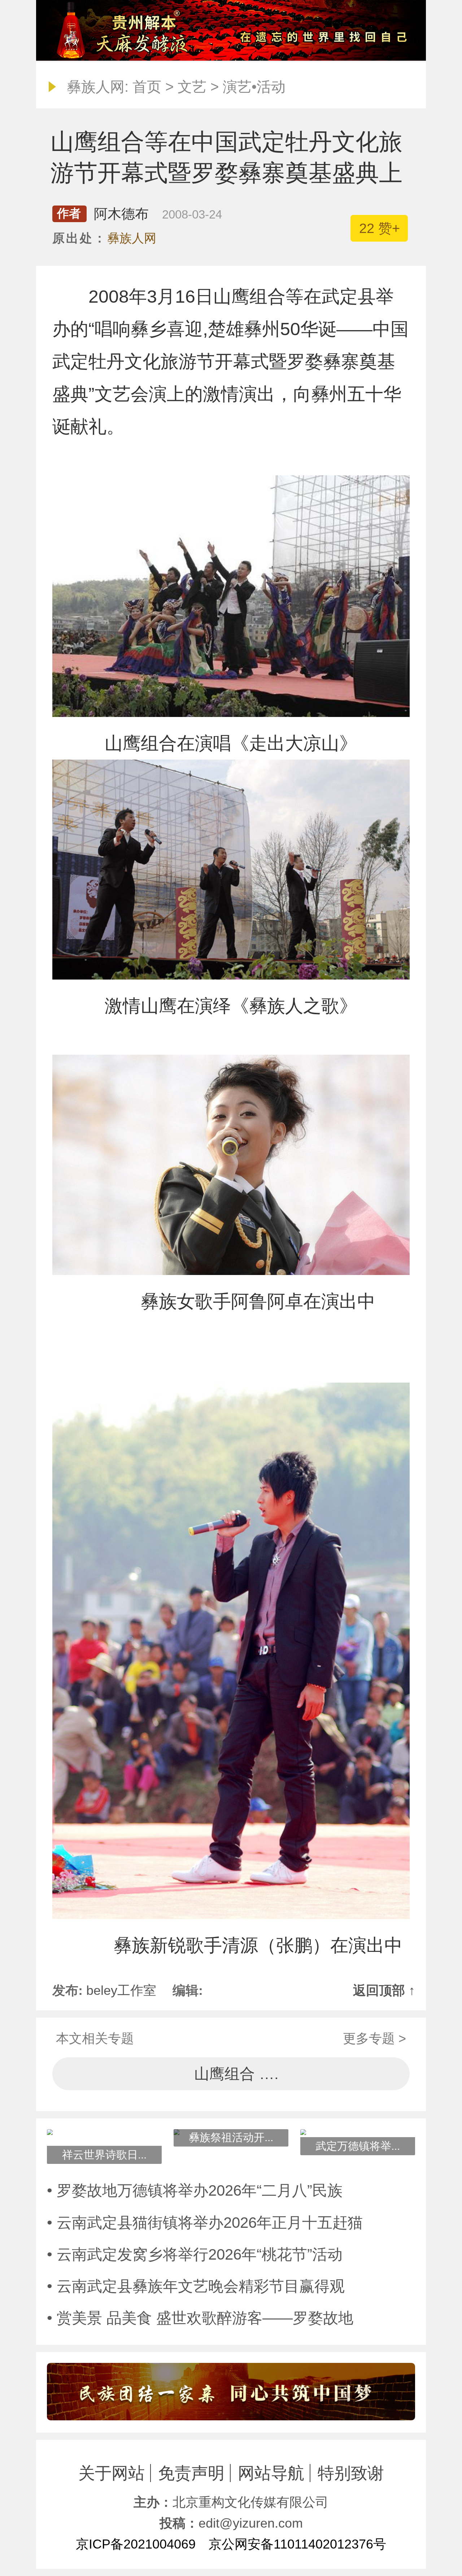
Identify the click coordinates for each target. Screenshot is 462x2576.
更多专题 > (374, 2038)
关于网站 (112, 2473)
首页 (147, 87)
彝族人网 (132, 238)
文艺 (192, 87)
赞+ (380, 228)
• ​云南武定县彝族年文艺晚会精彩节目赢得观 (196, 2286)
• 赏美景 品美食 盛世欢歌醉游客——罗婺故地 (200, 2318)
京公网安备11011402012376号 (297, 2544)
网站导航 (271, 2473)
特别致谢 (351, 2473)
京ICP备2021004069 (136, 2544)
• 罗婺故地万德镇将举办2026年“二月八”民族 (195, 2190)
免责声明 (191, 2473)
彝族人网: (98, 87)
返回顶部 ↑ (384, 1990)
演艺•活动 (254, 87)
